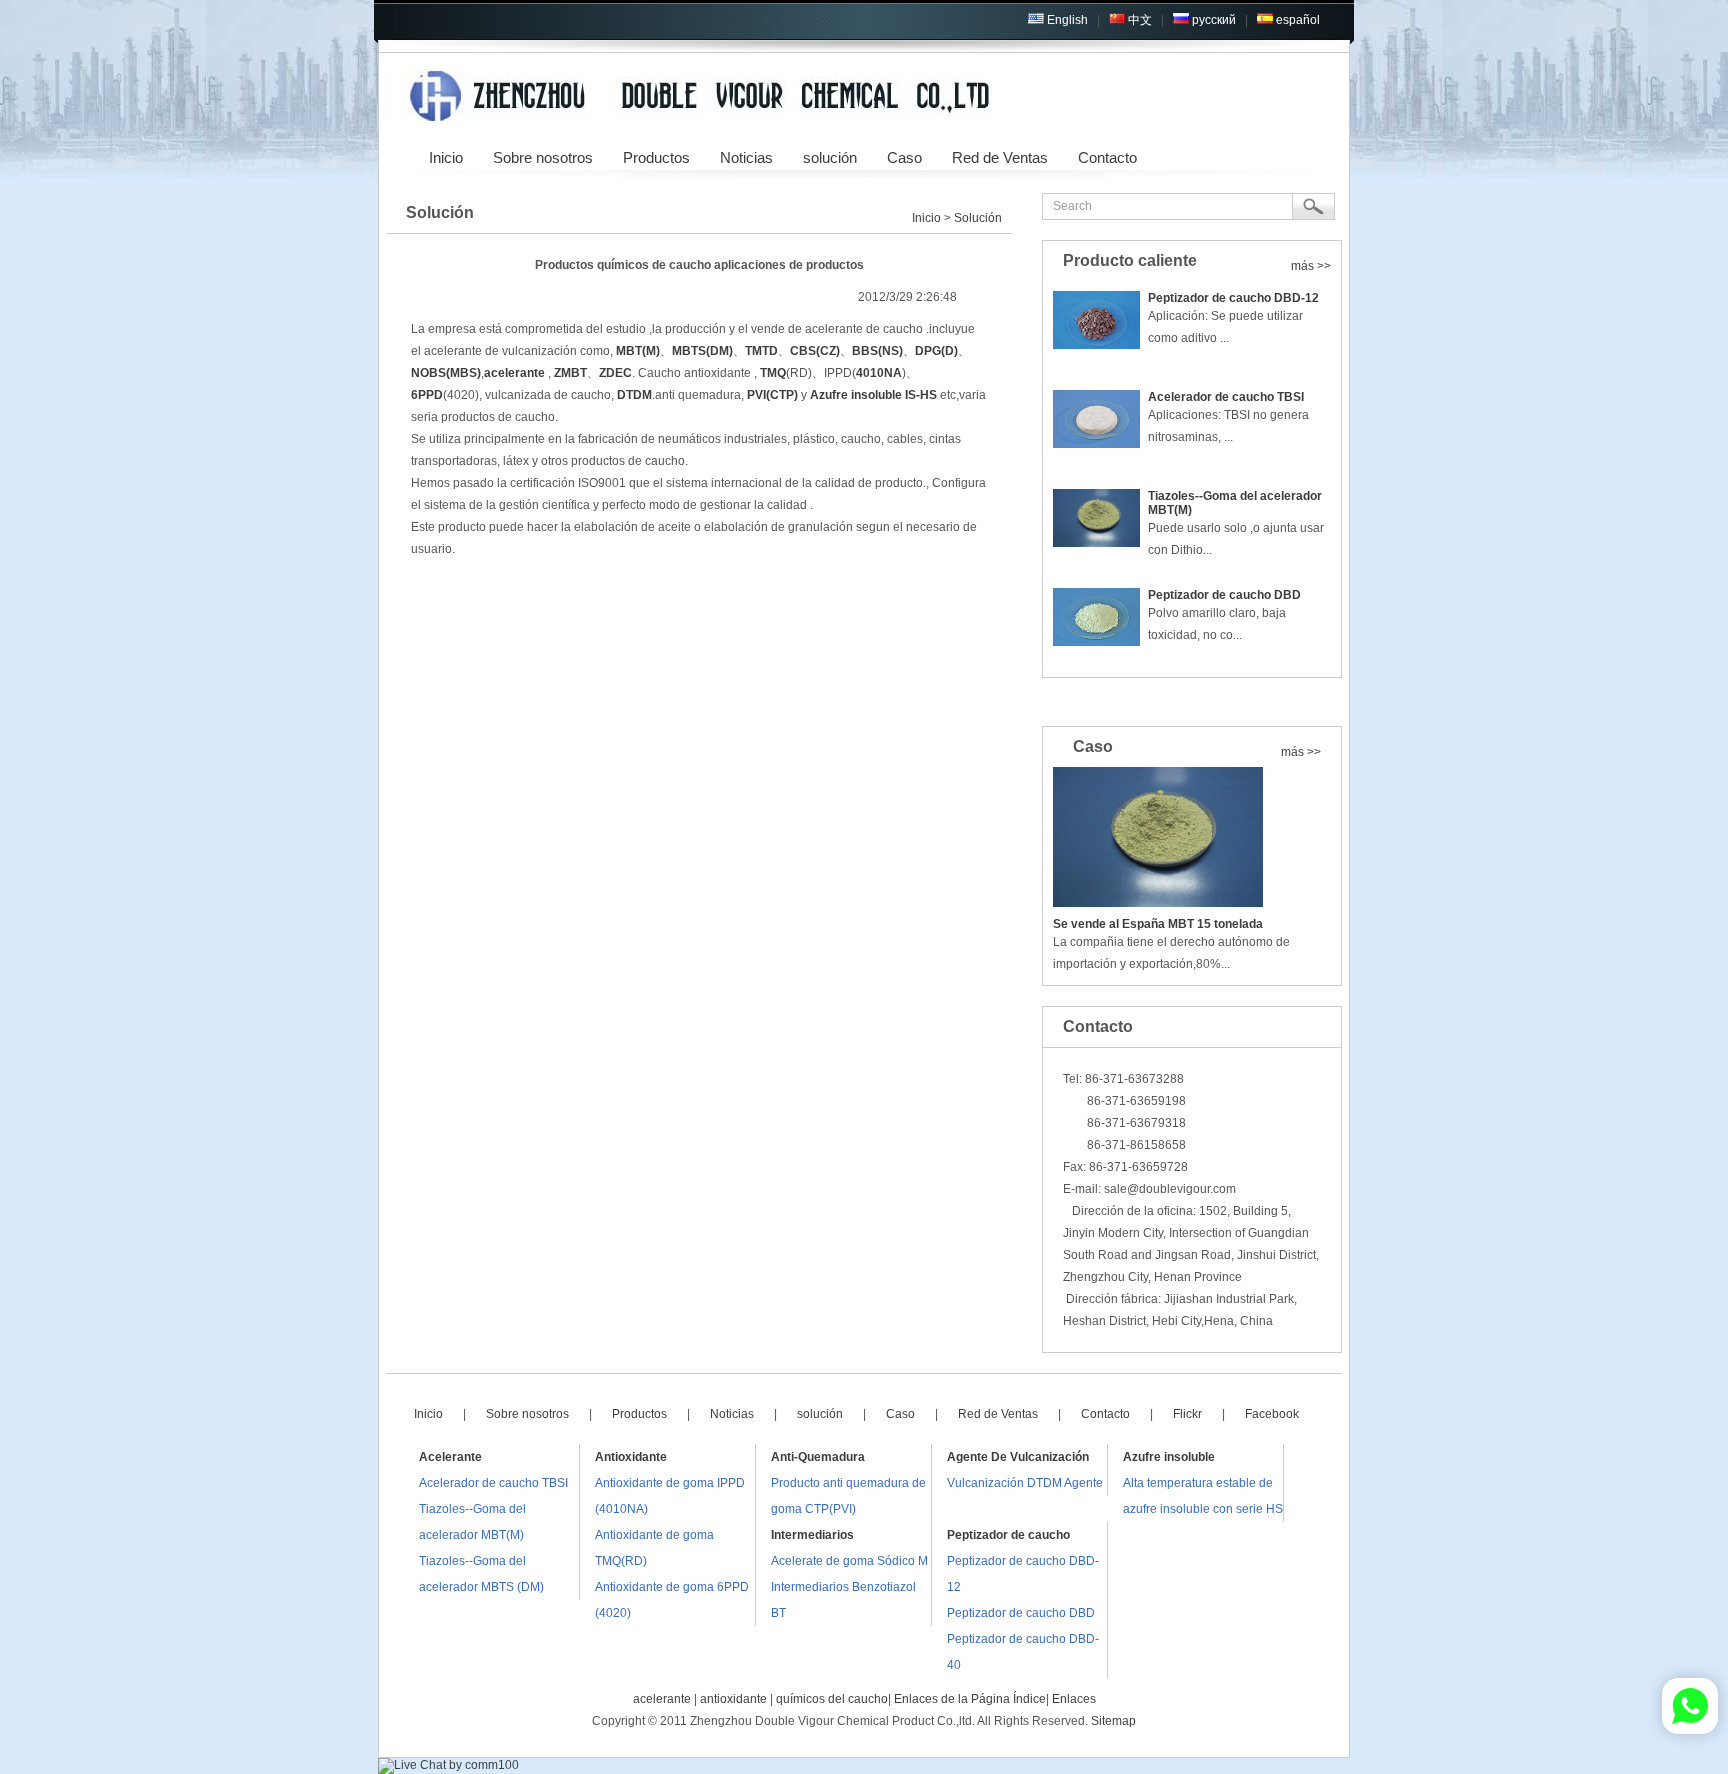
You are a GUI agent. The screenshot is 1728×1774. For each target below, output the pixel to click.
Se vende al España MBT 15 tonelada (1158, 924)
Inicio (926, 218)
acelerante (662, 1699)
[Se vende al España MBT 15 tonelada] (1192, 837)
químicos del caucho (832, 1699)
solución (830, 157)
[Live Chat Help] (448, 1765)
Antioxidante (631, 1457)
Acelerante (450, 1457)
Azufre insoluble (1169, 1457)
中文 (1138, 20)
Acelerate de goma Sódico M (849, 1561)
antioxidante (733, 1699)
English (1066, 20)
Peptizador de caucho (1008, 1535)
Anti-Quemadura (818, 1457)
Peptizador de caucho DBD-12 (1233, 298)
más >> (1311, 266)
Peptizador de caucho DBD (1224, 595)
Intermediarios (812, 1535)
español (1296, 20)
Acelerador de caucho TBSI (1226, 397)
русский (1212, 20)
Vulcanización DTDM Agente (1025, 1483)
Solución (978, 218)
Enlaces (1074, 1699)
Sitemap (1113, 1721)
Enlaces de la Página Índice (970, 1699)
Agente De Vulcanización (1018, 1457)
